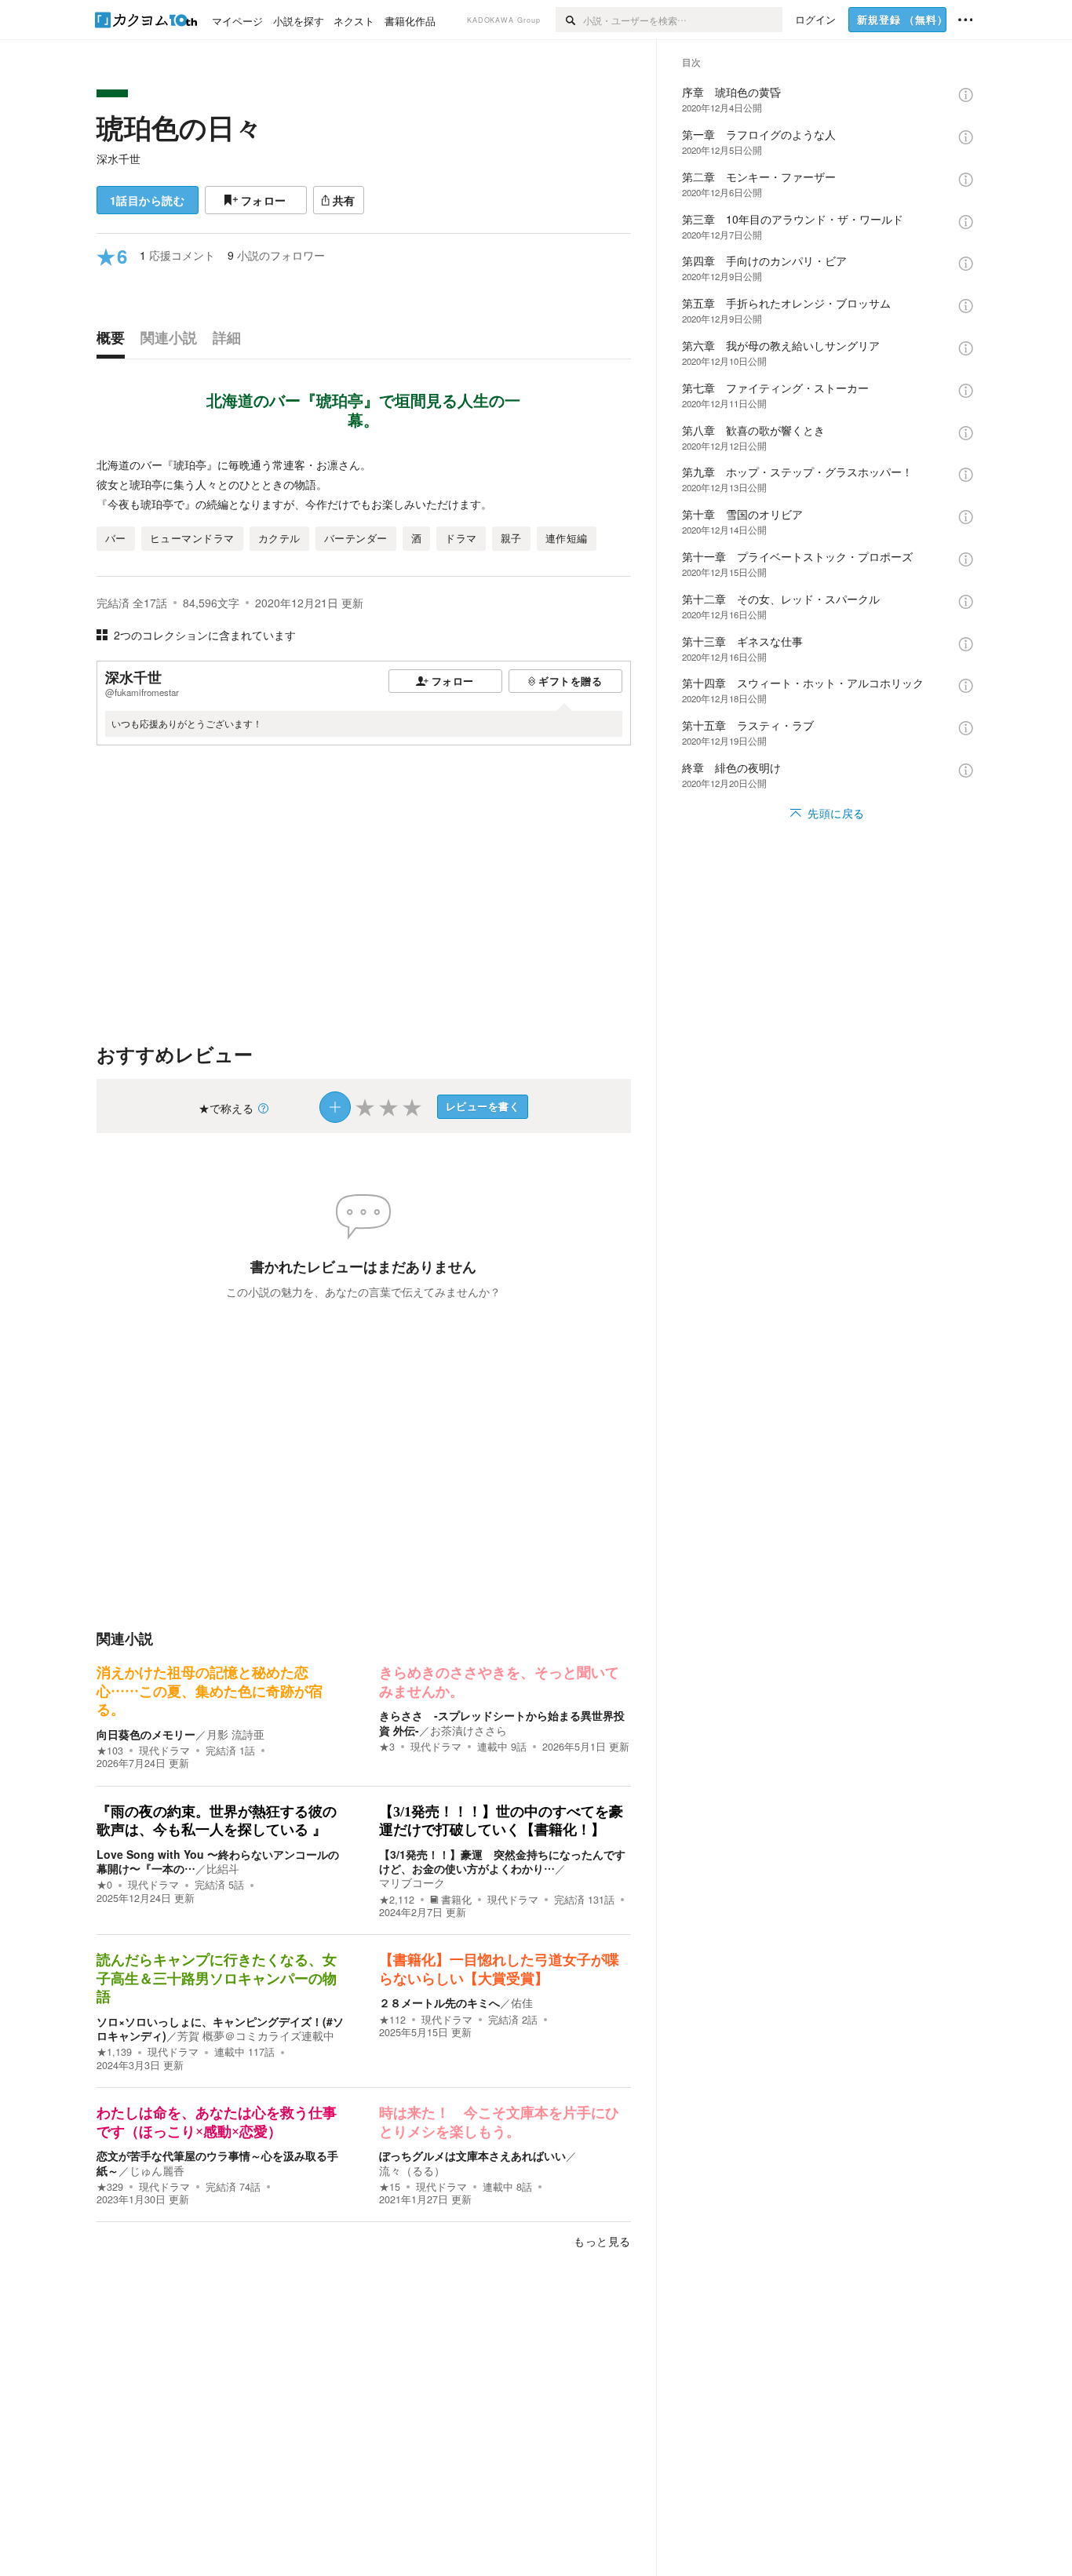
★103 (110, 1751)
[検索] (569, 20)
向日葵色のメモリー (146, 1734)
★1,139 (114, 2052)
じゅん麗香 (157, 2170)
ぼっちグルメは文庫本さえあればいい (472, 2155)
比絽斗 (223, 1868)
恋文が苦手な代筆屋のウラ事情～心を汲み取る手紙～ (217, 2162)
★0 (104, 1885)
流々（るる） (412, 2170)
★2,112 (397, 1900)
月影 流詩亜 (235, 1734)
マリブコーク (412, 1882)
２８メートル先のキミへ (439, 2002)
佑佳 (522, 2002)
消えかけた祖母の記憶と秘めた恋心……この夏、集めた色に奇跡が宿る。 (210, 1691)
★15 (390, 2187)
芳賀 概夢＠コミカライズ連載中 (256, 2035)
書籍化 (456, 1900)
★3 (387, 1747)
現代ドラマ (164, 1751)
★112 (392, 2020)
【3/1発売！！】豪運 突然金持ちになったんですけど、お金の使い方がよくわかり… (502, 1861)
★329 (110, 2187)
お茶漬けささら (469, 1730)
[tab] (115, 341)
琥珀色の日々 (179, 127)
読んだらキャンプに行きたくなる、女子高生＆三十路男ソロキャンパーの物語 (217, 1978)
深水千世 (119, 158)
